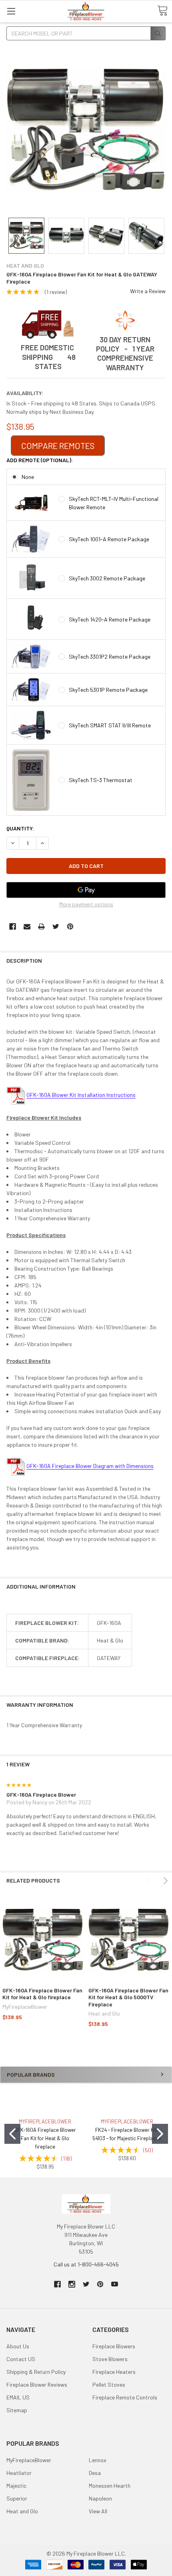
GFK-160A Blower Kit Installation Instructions (81, 1095)
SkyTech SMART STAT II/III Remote (110, 725)
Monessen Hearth (110, 2486)
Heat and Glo (22, 2511)
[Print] (41, 927)
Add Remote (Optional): (40, 460)
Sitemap (17, 2410)
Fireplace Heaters (114, 2372)
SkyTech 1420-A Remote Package (110, 619)
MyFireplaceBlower (29, 2460)
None (28, 477)
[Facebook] (13, 927)
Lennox (98, 2460)
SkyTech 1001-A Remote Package (109, 539)
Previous (149, 1881)
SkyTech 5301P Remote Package (108, 690)
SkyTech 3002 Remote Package (107, 578)
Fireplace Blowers (114, 2346)
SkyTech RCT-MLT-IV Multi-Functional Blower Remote (114, 503)
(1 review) (56, 292)
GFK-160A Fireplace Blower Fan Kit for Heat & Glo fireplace (42, 1994)
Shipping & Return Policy (36, 2372)
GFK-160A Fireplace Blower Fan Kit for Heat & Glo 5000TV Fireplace (128, 1997)
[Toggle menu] (11, 11)
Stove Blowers (110, 2359)
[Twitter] (56, 927)
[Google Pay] (86, 890)
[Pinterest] (70, 927)
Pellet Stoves (109, 2384)
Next (164, 1881)
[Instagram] (72, 2284)
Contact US (21, 2359)
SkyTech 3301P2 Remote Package (110, 656)
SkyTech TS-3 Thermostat (101, 780)
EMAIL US (18, 2397)
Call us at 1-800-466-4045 (86, 2264)
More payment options (86, 904)
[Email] (27, 927)
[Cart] (162, 11)
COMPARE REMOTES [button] (58, 446)
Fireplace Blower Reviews (37, 2384)
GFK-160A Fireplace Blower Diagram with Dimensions (90, 1466)
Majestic (16, 2486)
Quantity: (20, 828)
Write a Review (148, 291)
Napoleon (100, 2498)
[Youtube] (115, 2284)
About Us (18, 2346)
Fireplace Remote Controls (125, 2397)
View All (98, 2511)
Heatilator (19, 2473)
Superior (17, 2498)
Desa (95, 2473)
